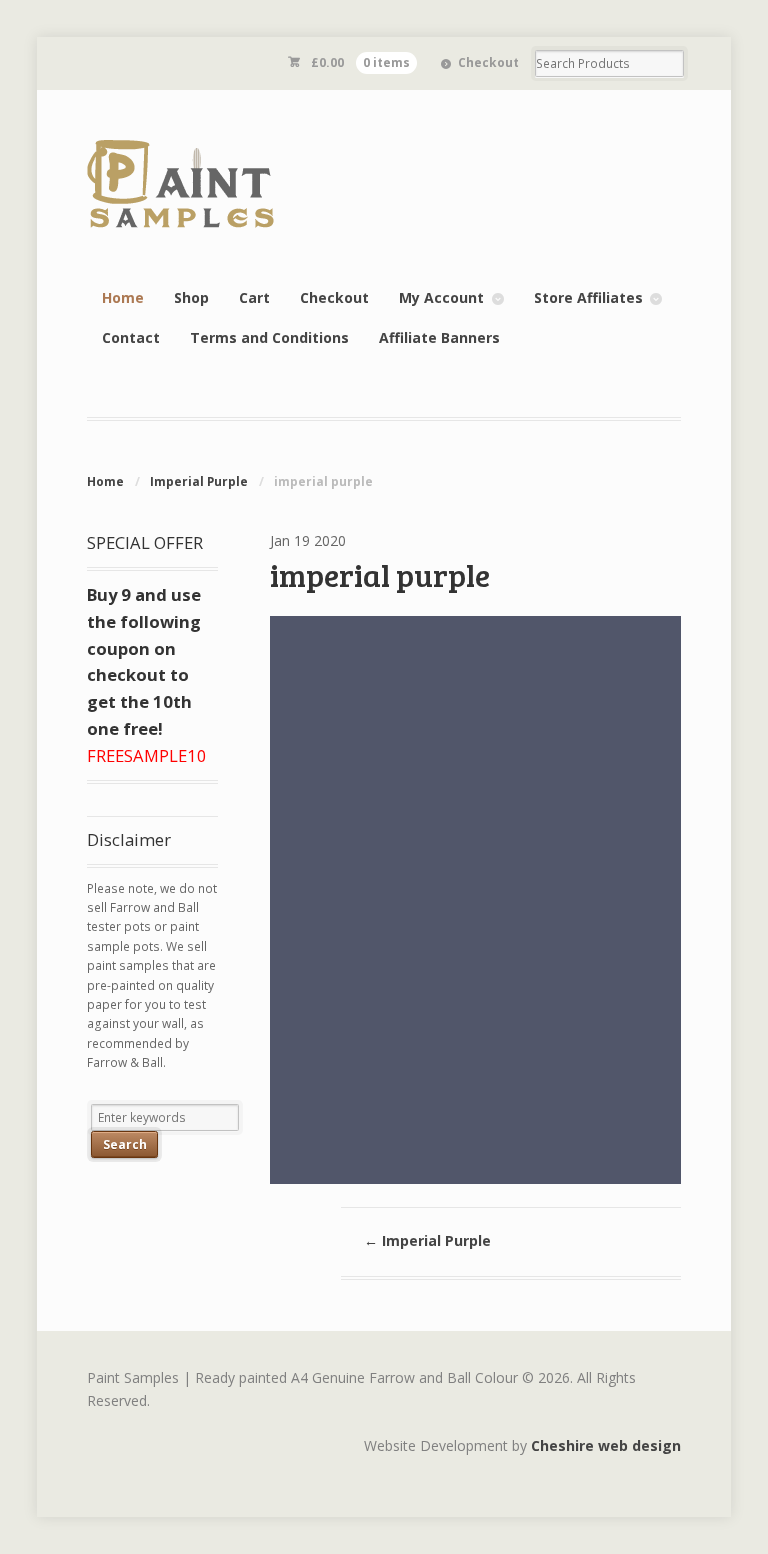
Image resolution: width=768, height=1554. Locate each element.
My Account (441, 297)
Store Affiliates (588, 297)
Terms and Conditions (269, 337)
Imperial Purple (199, 481)
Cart (254, 297)
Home (123, 297)
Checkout (488, 62)
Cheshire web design (606, 1445)
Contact (131, 337)
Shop (191, 297)
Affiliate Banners (439, 337)
